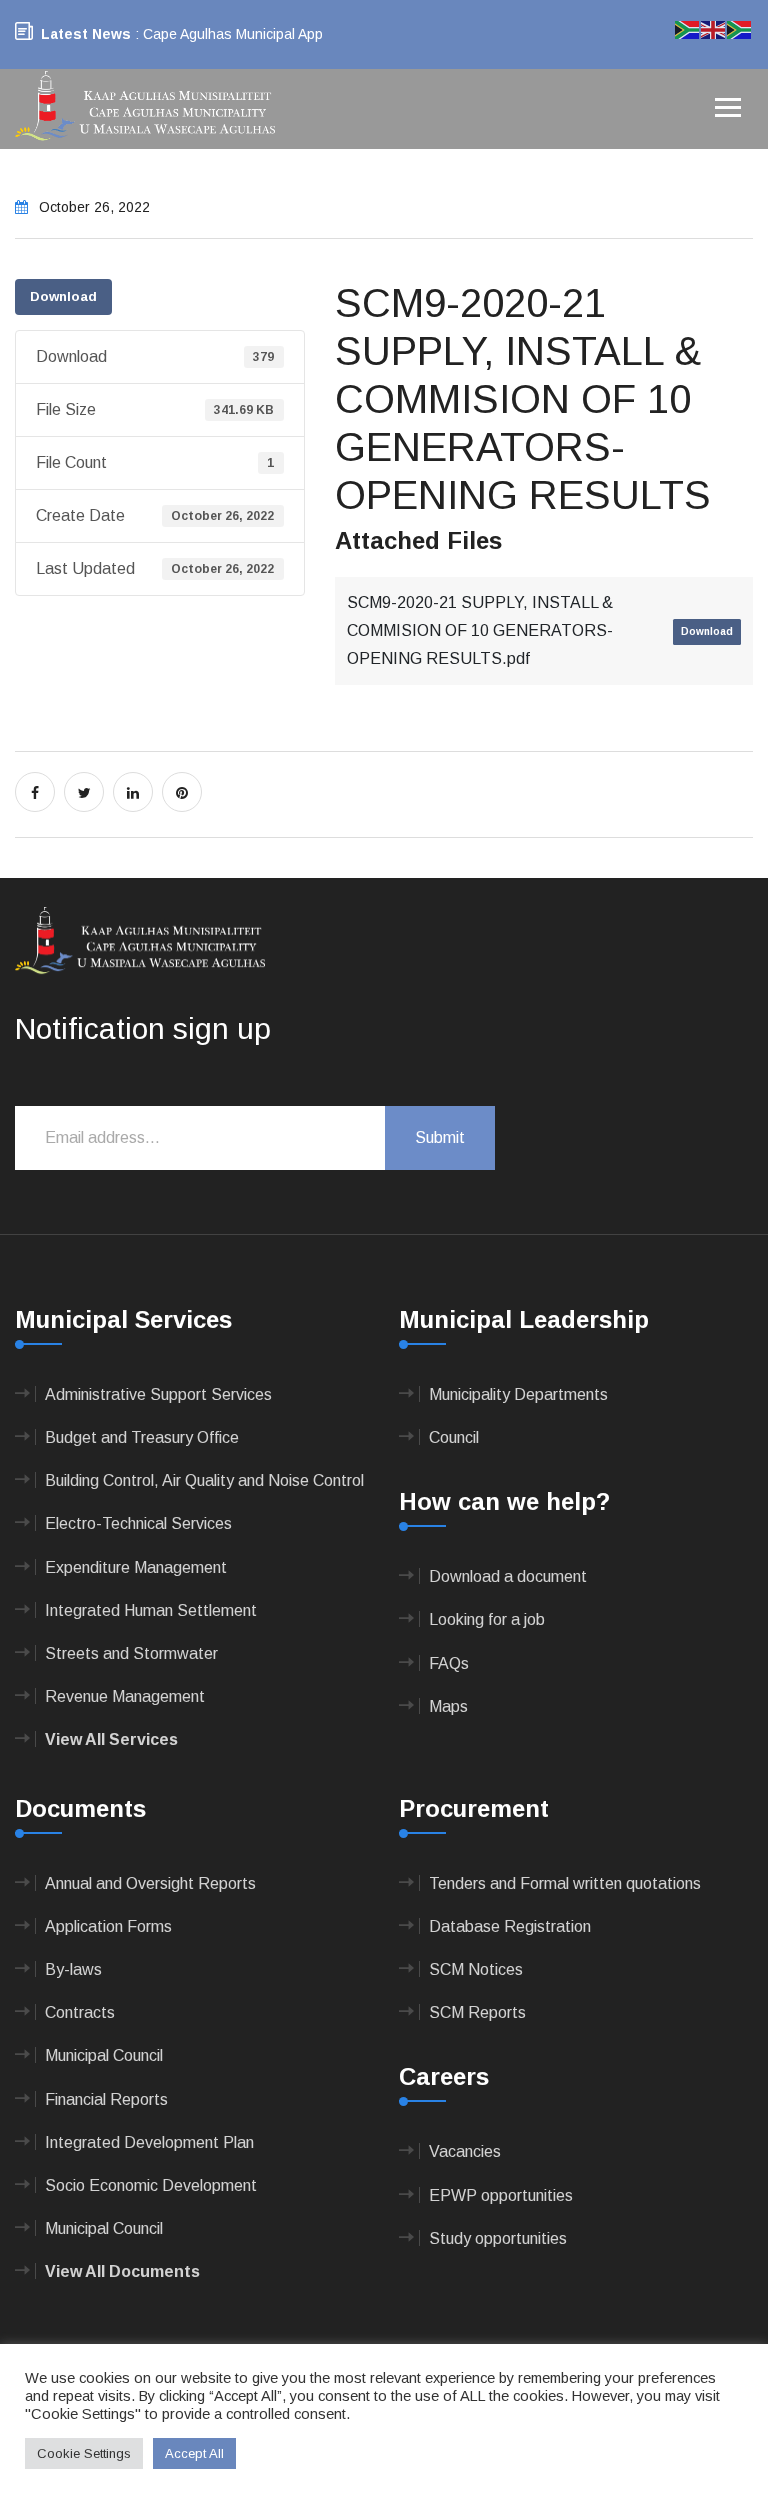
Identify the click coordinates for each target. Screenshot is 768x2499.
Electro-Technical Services (138, 1523)
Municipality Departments (518, 1394)
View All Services (111, 1739)
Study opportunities (498, 2238)
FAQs (449, 1663)
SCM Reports (477, 2012)
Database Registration (510, 1926)
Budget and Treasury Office (142, 1437)
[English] (714, 28)
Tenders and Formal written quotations (565, 1883)
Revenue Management (125, 1696)
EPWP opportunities (501, 2195)
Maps (448, 1706)
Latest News (86, 34)
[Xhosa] (740, 28)
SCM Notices (476, 1969)
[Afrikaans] (688, 28)
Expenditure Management (136, 1567)
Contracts (80, 2012)
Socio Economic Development (151, 2185)
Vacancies (465, 2151)
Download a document (508, 1576)
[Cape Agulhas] (145, 107)
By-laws (73, 1969)
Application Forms (108, 1926)
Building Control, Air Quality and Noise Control (204, 1480)
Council (454, 1437)
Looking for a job (487, 1619)
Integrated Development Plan (149, 2142)
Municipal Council (104, 2055)
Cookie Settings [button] (84, 2453)
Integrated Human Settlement (151, 1610)
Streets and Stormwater (131, 1653)
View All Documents (122, 2271)
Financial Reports (106, 2099)
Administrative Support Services (158, 1394)
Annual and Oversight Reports (150, 1883)
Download (63, 296)
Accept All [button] (194, 2453)
